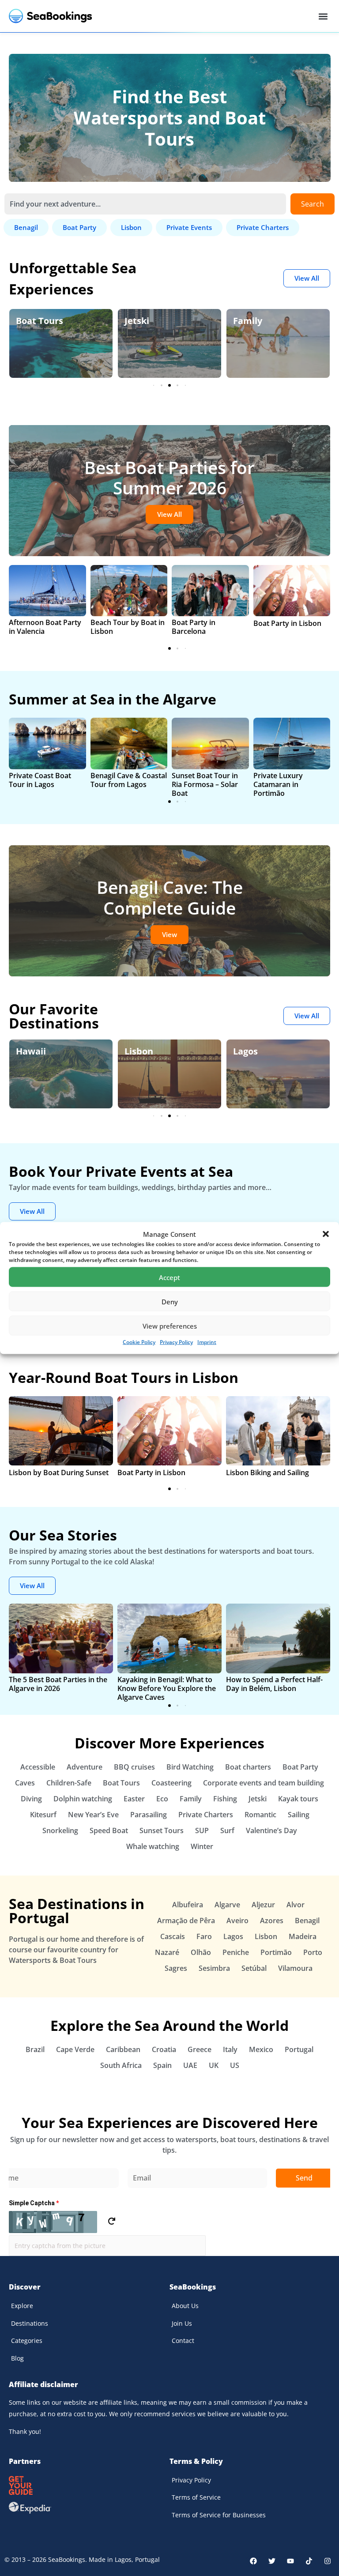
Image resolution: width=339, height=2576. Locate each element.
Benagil (307, 1921)
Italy (230, 2049)
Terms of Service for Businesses (219, 2515)
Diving (31, 1799)
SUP (202, 1830)
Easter (134, 1799)
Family (248, 321)
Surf (227, 1830)
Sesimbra (214, 1968)
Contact (183, 2341)
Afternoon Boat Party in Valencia (45, 627)
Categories (27, 2341)
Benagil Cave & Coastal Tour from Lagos (129, 780)
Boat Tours (40, 321)
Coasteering (171, 1783)
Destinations (30, 2323)
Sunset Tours (162, 1830)
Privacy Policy (176, 1342)
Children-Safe (69, 1783)
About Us (185, 2306)
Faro (204, 1936)
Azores (272, 1921)
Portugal (299, 2049)
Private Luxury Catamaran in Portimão (278, 784)
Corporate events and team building (264, 1783)
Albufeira (188, 1905)
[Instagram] (328, 2561)
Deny (170, 1301)
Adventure (85, 1767)
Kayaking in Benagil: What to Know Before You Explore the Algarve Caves (167, 1688)
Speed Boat (109, 1830)
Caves (25, 1783)
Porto (313, 1952)
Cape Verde (75, 2049)
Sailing (299, 1815)
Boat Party (300, 1767)
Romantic (260, 1815)
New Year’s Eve (93, 1815)
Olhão (201, 1952)
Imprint (207, 1342)
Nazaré (167, 1952)
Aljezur (263, 1905)
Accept (169, 1277)
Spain (162, 2065)
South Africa (121, 2065)
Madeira (303, 1936)
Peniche (236, 1952)
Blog (17, 2358)
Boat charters (248, 1767)
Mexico (261, 2049)
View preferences (170, 1326)
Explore (22, 2306)
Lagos (245, 1051)
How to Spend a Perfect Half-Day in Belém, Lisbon (274, 1684)
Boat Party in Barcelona (194, 627)
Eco (162, 1799)
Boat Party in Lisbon (287, 623)
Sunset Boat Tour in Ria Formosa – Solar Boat (205, 784)
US (235, 2065)
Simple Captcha (34, 2203)
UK (214, 2065)
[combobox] (145, 204)
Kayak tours (298, 1799)
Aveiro (237, 1921)
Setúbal (254, 1968)
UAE (190, 2065)
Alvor (296, 1905)
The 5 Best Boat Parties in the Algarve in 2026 (58, 1684)
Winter (202, 1846)
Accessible (38, 1767)
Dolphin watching (83, 1799)
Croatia (164, 2049)
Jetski (137, 321)
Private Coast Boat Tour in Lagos (40, 780)
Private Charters (206, 1815)
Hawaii (31, 1051)
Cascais (173, 1936)
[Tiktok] (309, 2561)
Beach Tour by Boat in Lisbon (128, 627)
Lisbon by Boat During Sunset (59, 1473)
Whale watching (153, 1846)
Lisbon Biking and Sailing (267, 1473)
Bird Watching (190, 1767)
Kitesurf (43, 1815)
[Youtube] (290, 2561)
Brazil (35, 2049)
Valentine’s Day (271, 1830)
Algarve (227, 1905)
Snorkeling (60, 1830)
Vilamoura (295, 1968)
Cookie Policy (139, 1342)
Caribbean (123, 2049)
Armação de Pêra (186, 1921)
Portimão (276, 1952)
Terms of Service (196, 2497)
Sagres (176, 1968)
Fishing (225, 1799)
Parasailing (149, 1815)
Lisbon (139, 1051)
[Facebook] (253, 2561)
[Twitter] (272, 2561)
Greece (200, 2049)
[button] (326, 1234)
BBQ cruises (134, 1767)
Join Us (182, 2323)
